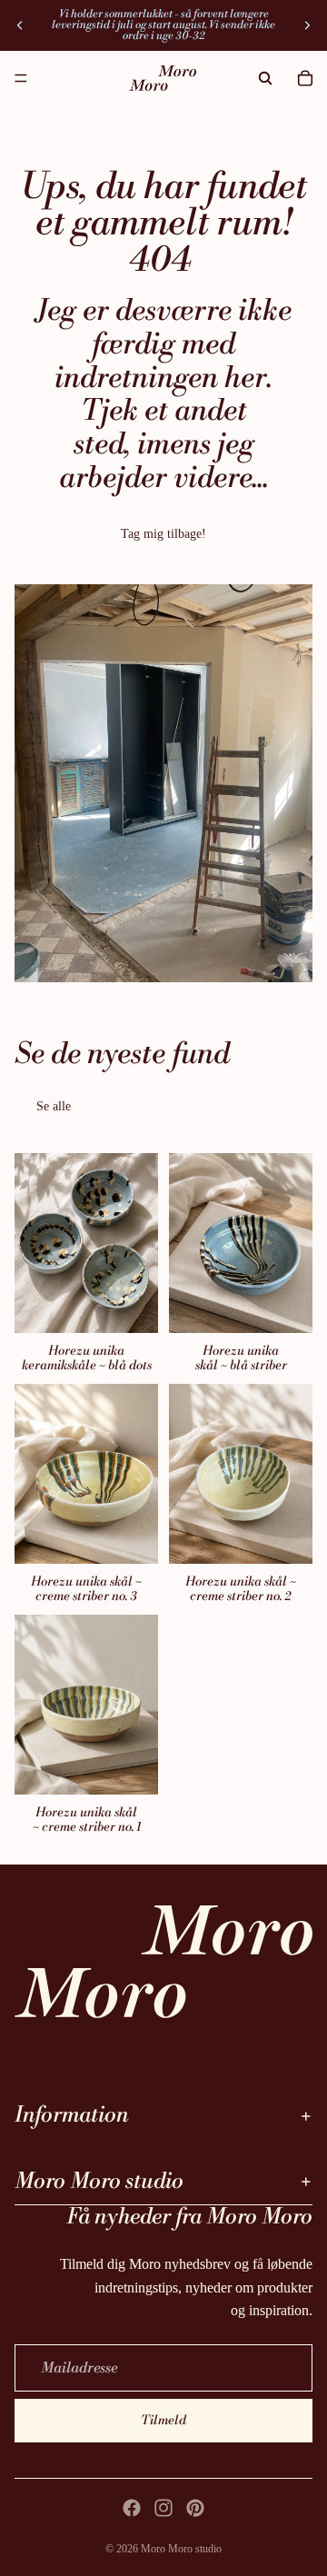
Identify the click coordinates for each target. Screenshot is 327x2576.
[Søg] (265, 78)
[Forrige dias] (20, 25)
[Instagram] (163, 2508)
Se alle (54, 1106)
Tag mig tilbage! (163, 534)
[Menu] (21, 78)
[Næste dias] (307, 25)
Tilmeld (163, 2421)
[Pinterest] (195, 2508)
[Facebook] (132, 2508)
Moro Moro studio (181, 2549)
